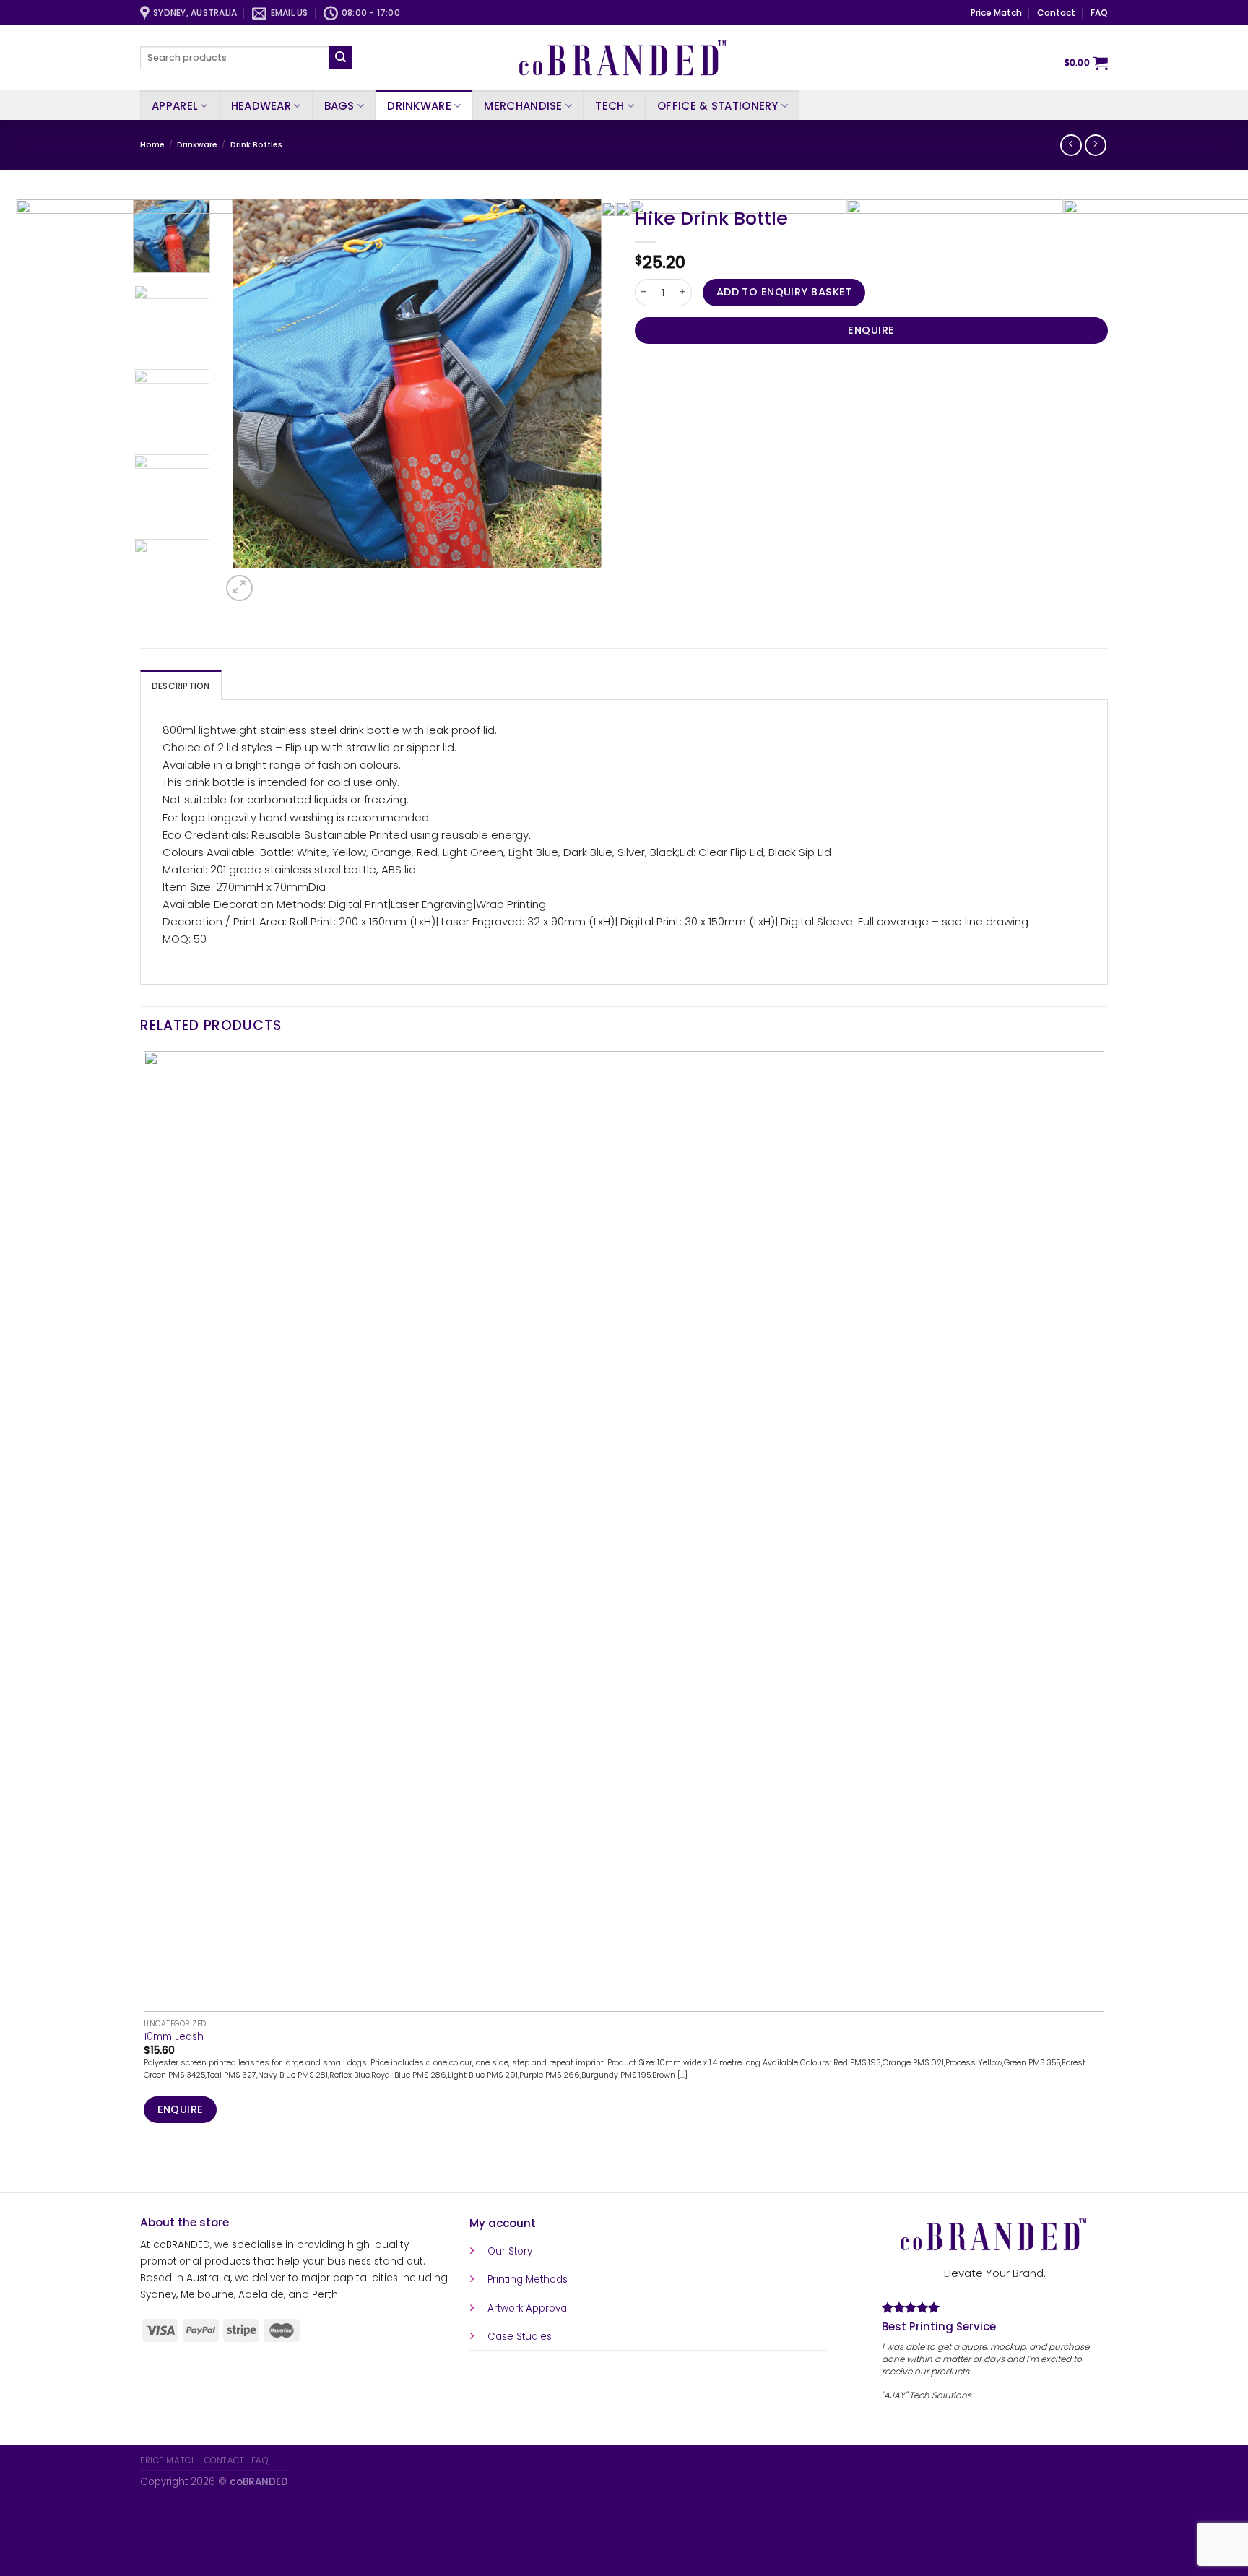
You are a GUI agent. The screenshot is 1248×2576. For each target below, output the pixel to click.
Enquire (871, 330)
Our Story (510, 2251)
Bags (339, 106)
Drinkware (419, 106)
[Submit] (341, 58)
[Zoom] (239, 588)
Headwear (261, 106)
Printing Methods (528, 2279)
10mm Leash (174, 2037)
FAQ (1099, 13)
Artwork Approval (528, 2308)
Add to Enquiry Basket (784, 292)
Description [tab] (181, 686)
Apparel (175, 106)
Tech (610, 106)
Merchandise (523, 106)
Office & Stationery (718, 106)
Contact (1056, 13)
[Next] (272, 581)
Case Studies (520, 2337)
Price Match (996, 13)
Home (152, 145)
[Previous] (146, 2168)
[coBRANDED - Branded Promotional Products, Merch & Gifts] (624, 58)
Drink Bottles (256, 145)
